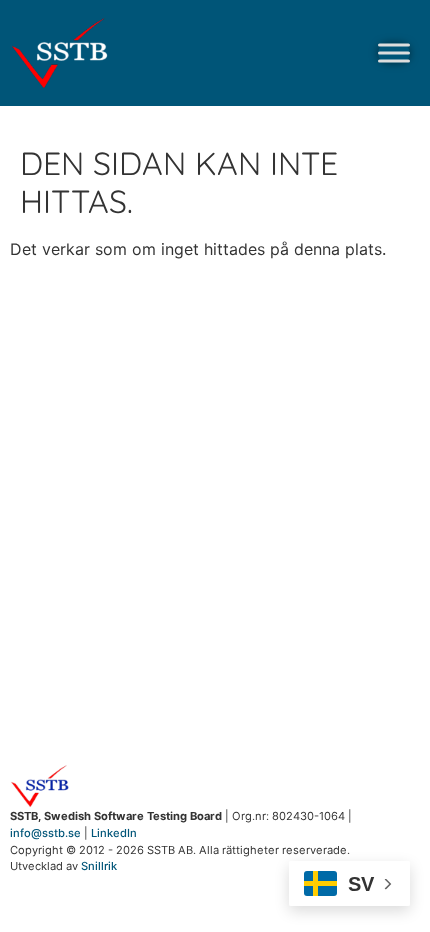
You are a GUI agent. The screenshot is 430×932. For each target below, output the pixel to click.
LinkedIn (114, 833)
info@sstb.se (45, 833)
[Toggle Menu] (394, 52)
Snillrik (99, 866)
